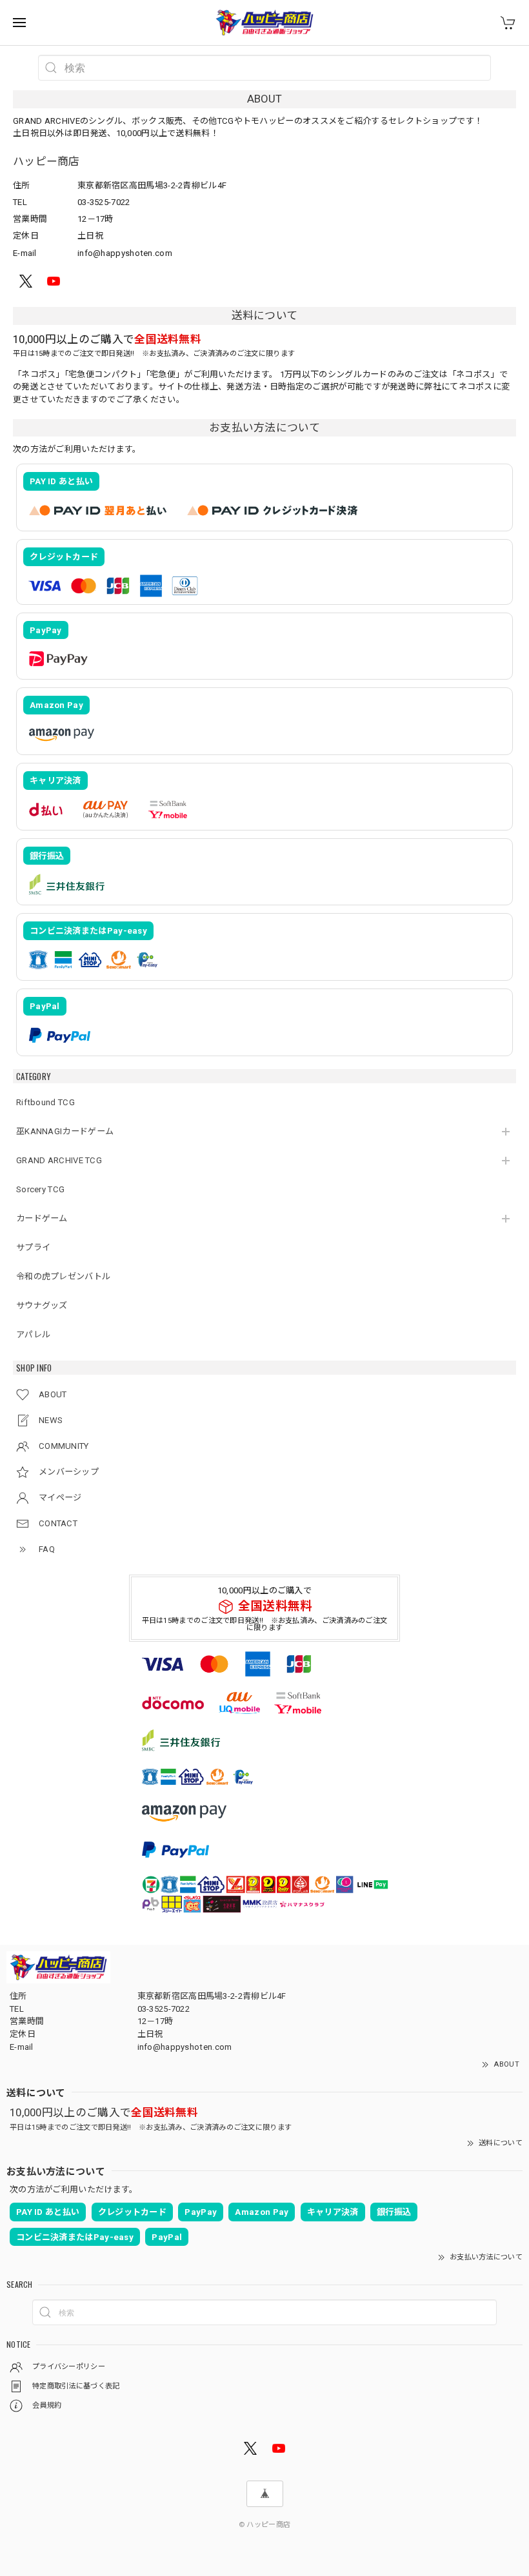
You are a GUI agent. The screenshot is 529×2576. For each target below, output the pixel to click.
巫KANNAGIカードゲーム (65, 1131)
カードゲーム (42, 1218)
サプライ (33, 1247)
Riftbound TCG (45, 1102)
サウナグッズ (42, 1305)
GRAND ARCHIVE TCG (59, 1160)
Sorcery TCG (40, 1189)
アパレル (33, 1334)
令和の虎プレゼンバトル (63, 1276)
